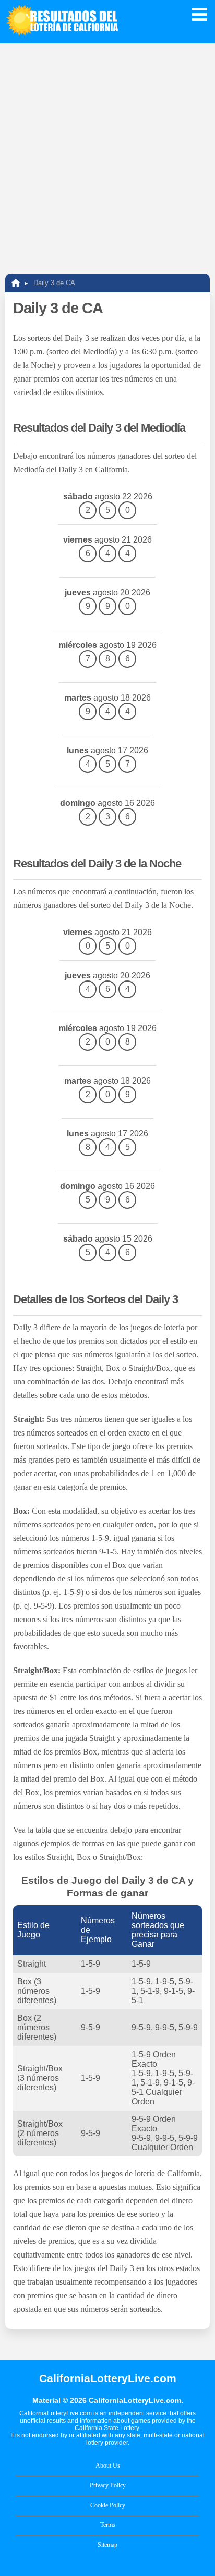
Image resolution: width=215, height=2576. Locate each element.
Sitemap (107, 2545)
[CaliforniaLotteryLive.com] (16, 283)
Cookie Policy (108, 2505)
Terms (108, 2525)
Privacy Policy (108, 2485)
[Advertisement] (107, 156)
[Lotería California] (63, 22)
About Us (108, 2465)
